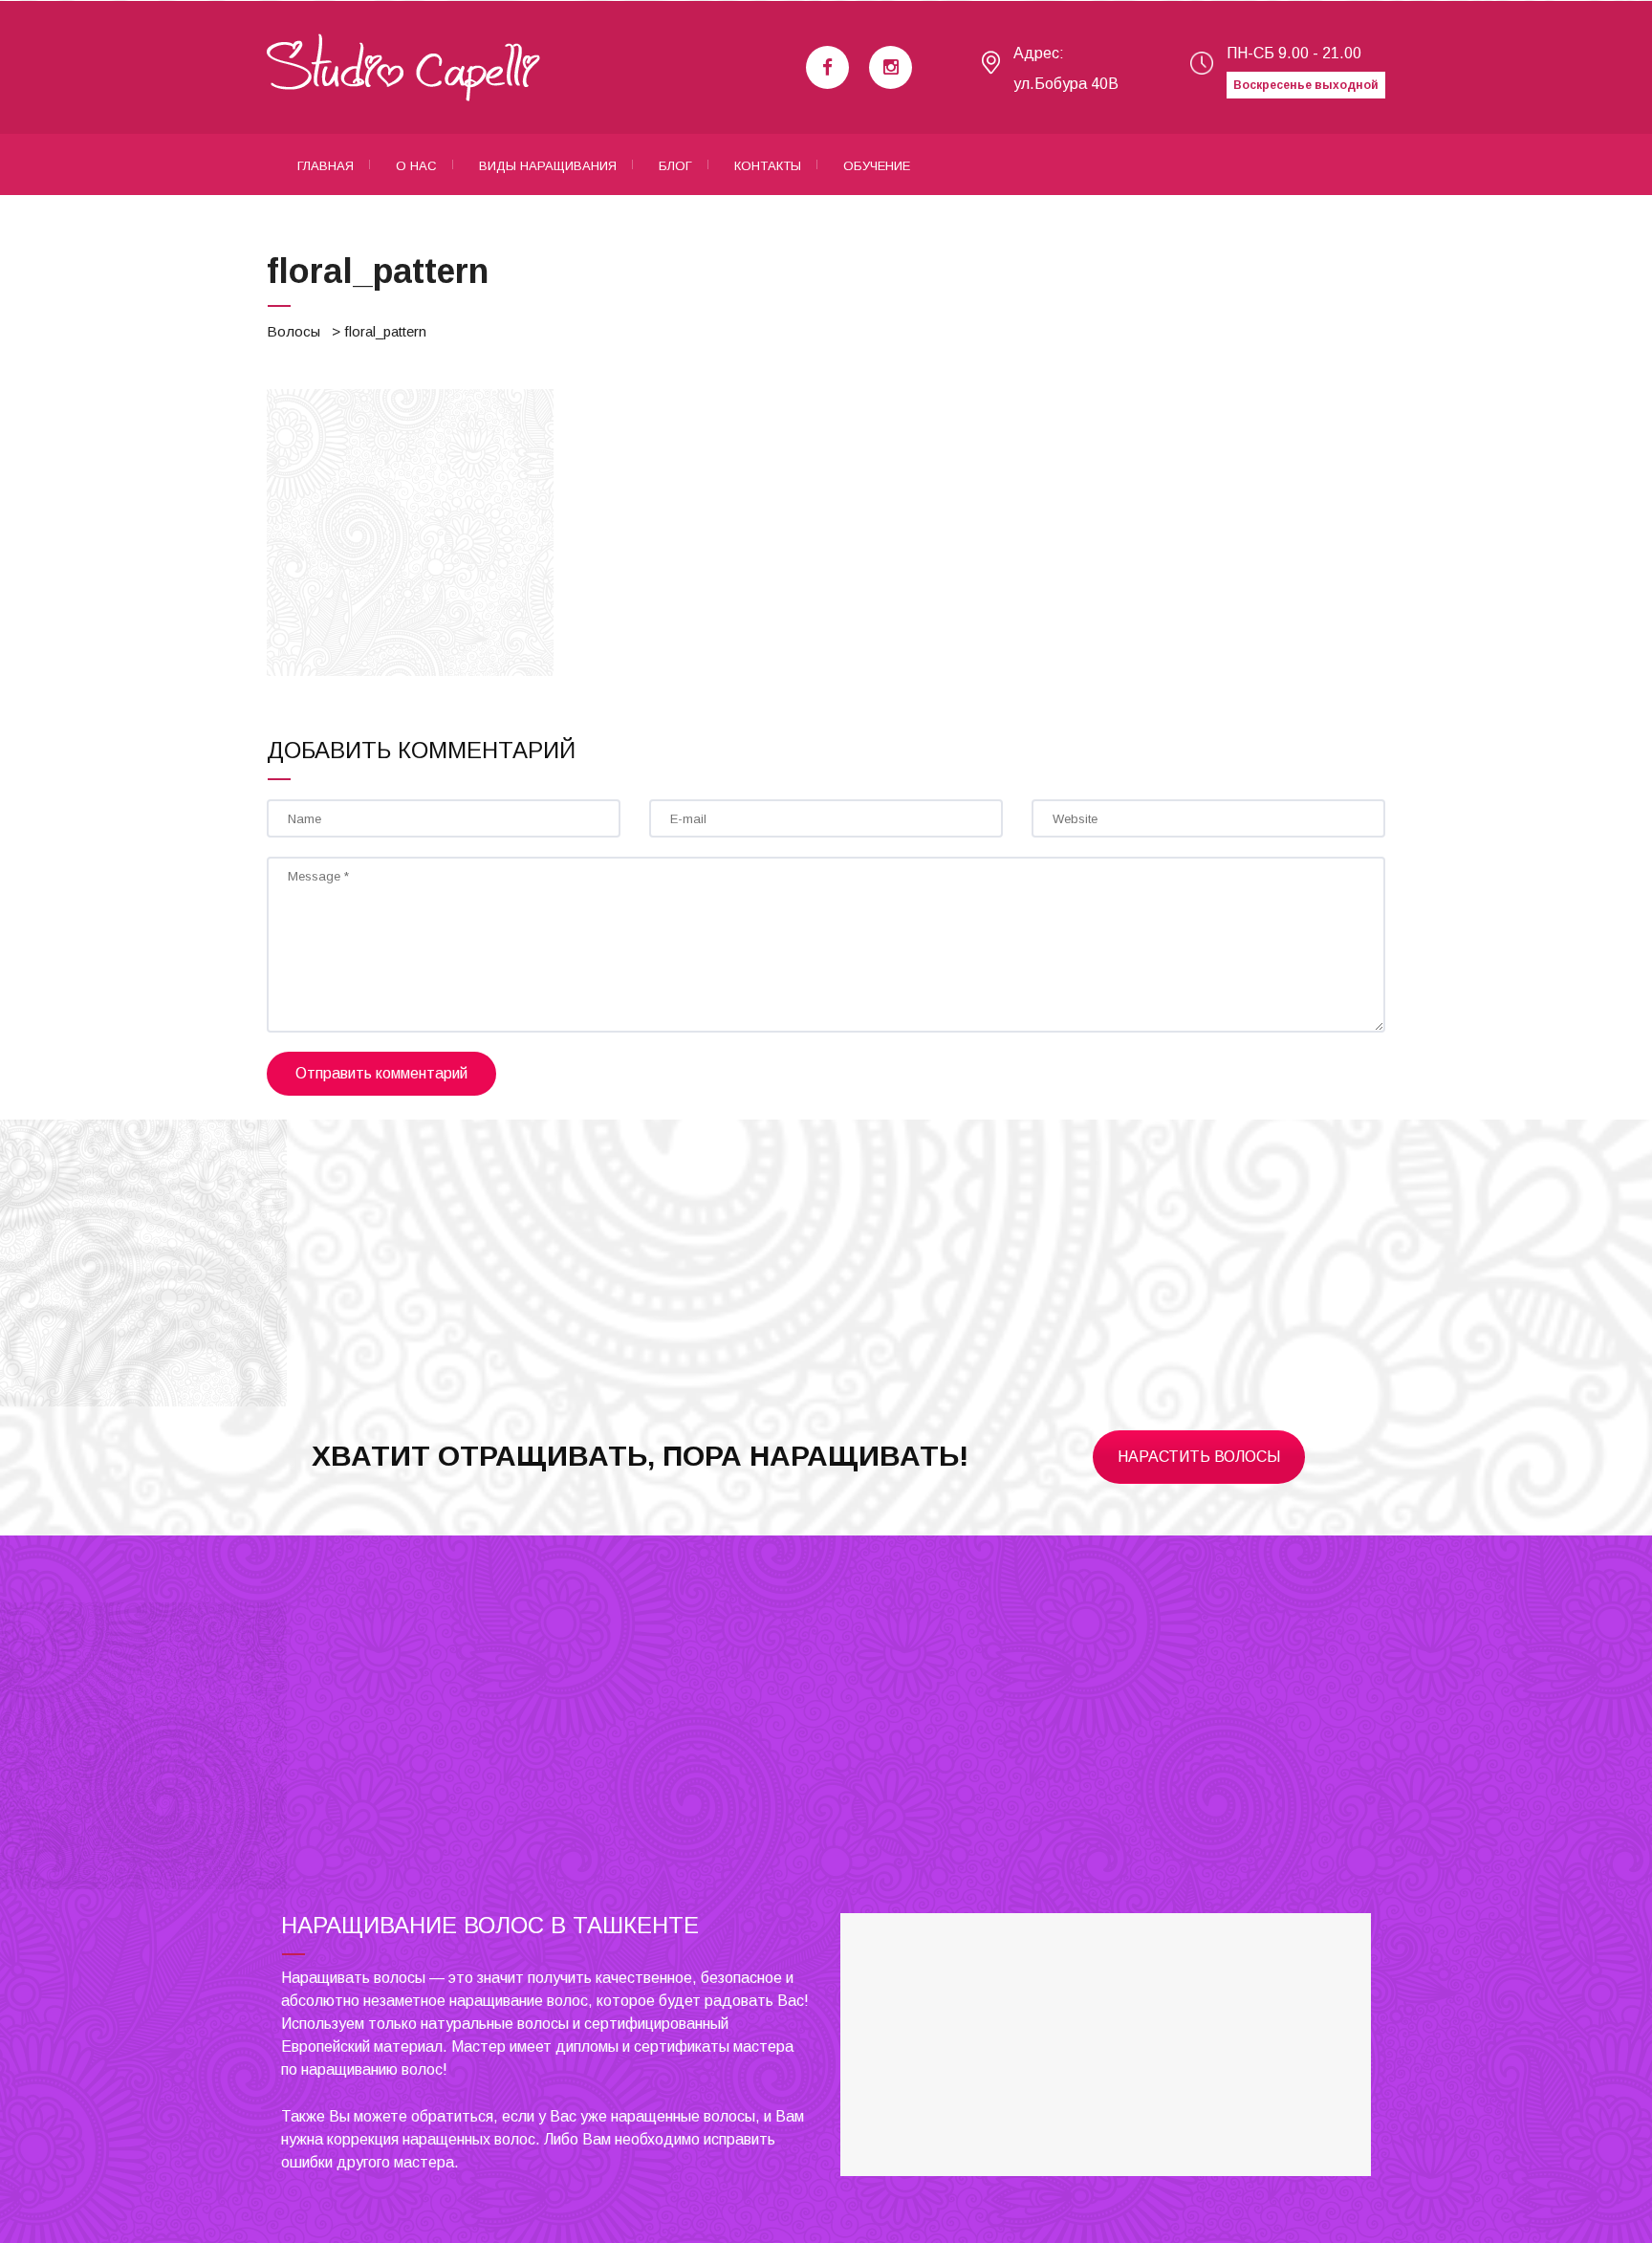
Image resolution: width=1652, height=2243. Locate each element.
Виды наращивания (548, 166)
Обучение (877, 166)
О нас (416, 166)
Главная (326, 166)
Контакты (768, 166)
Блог (675, 166)
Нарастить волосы (1199, 1457)
